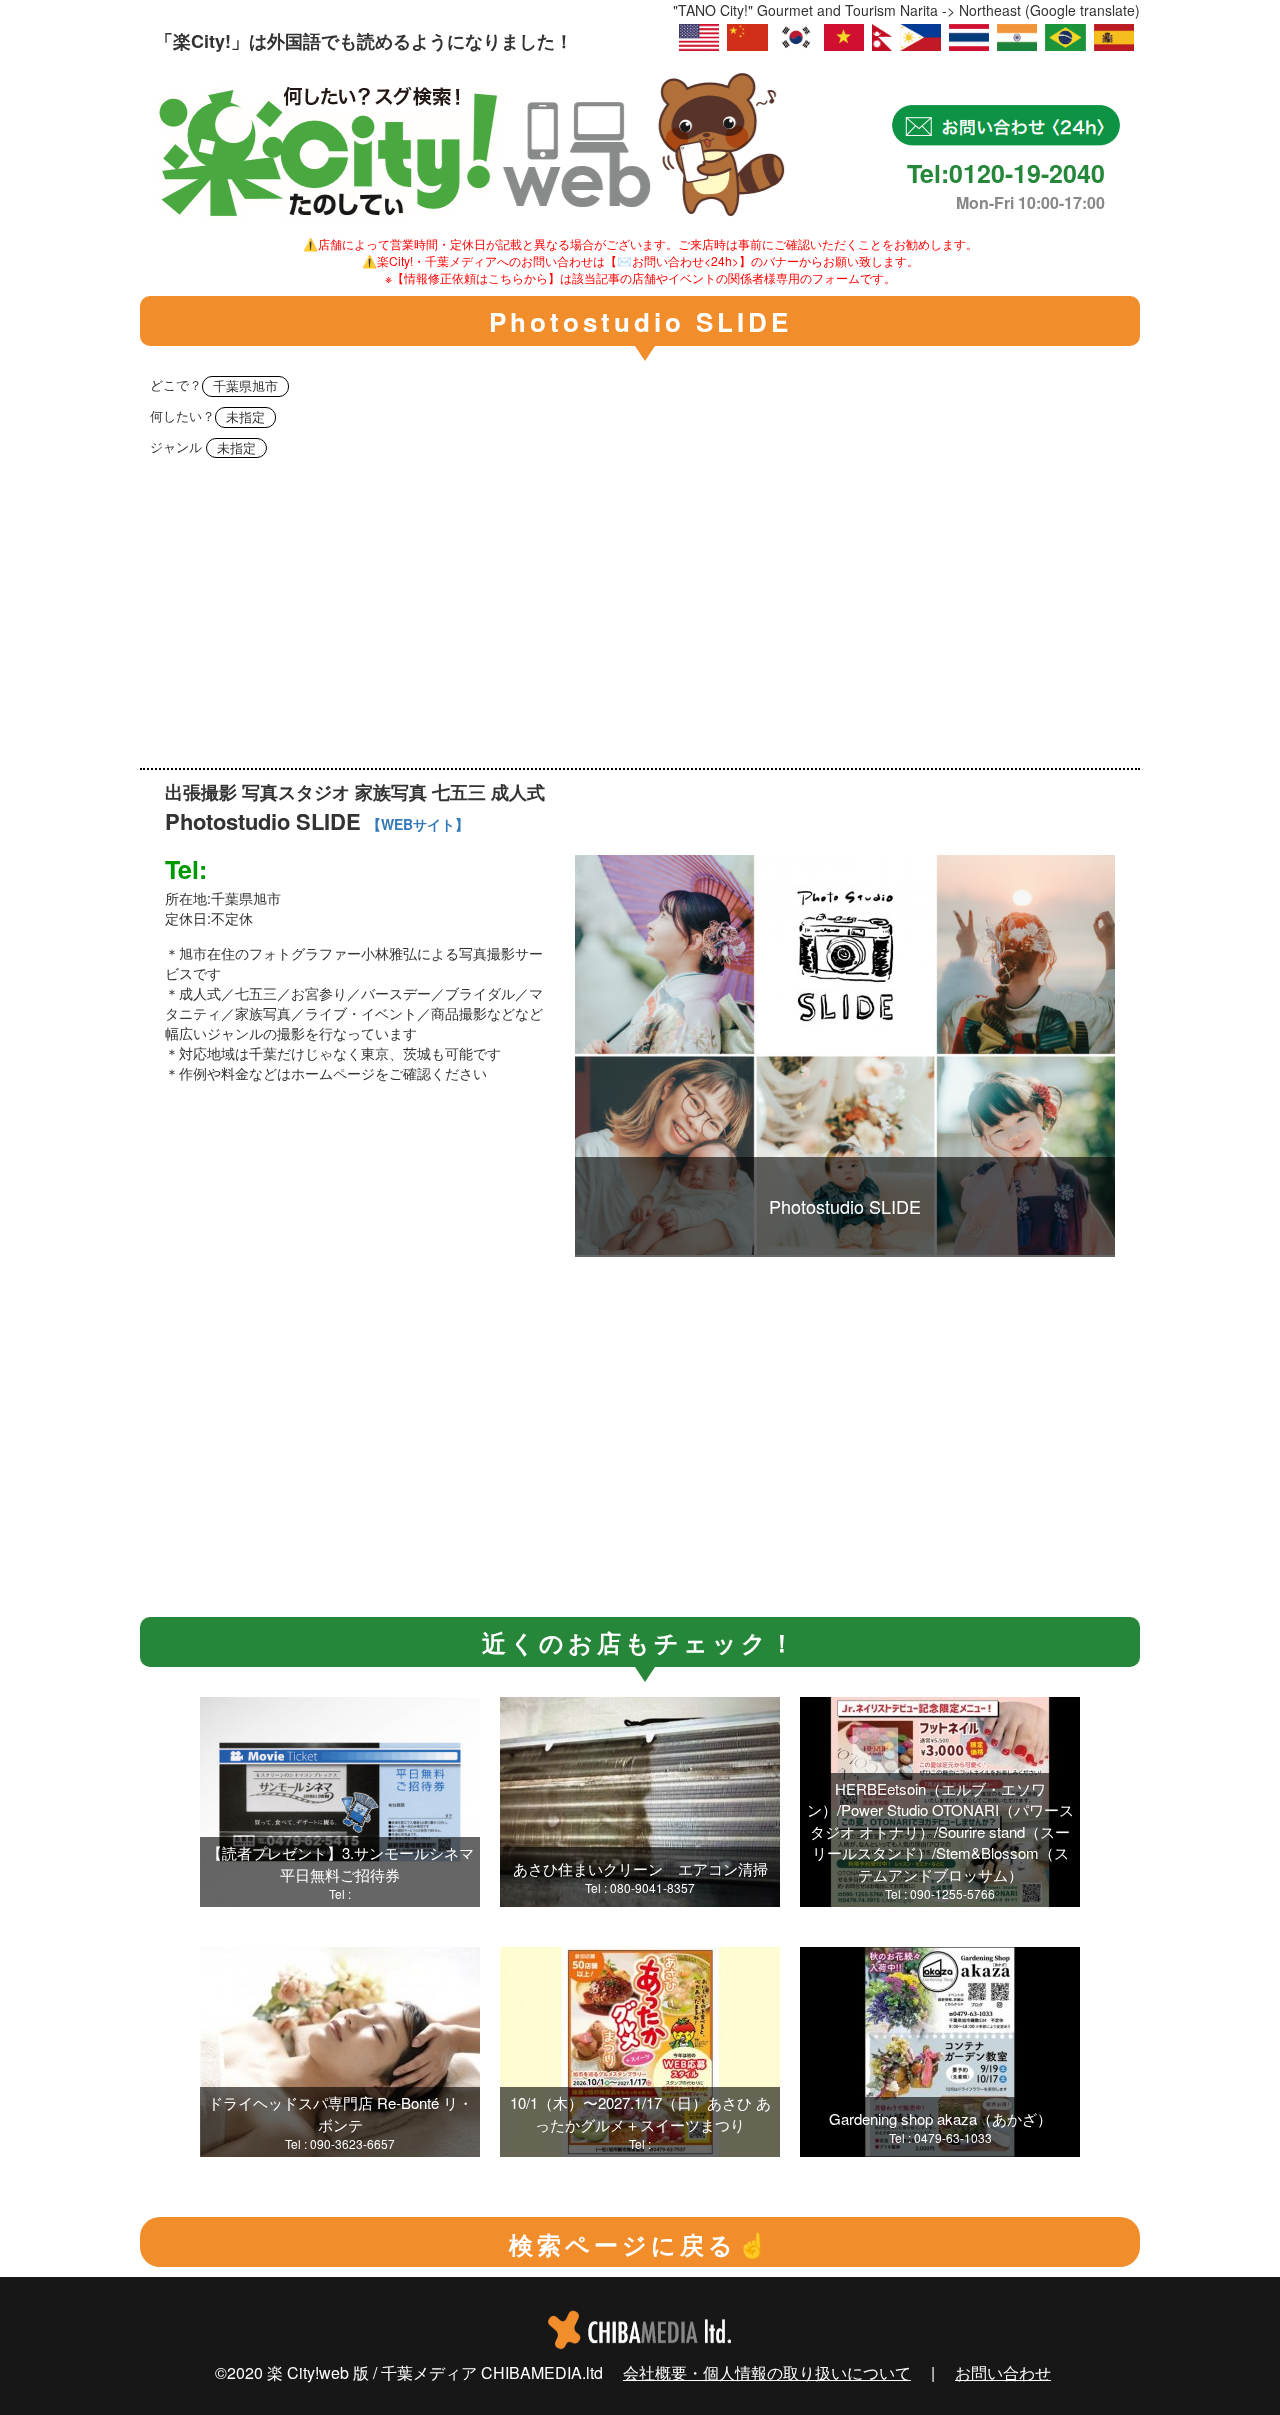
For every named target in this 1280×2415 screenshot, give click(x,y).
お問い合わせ (1003, 2372)
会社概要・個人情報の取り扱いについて (767, 2372)
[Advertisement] (640, 618)
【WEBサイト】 (418, 824)
